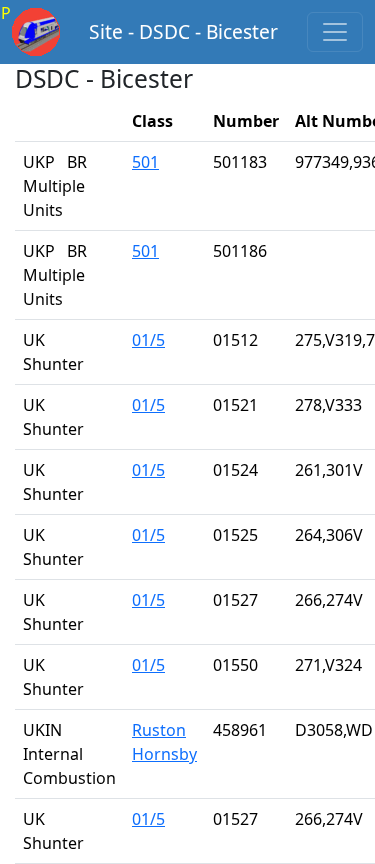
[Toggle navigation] (335, 32)
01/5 (148, 340)
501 (145, 162)
